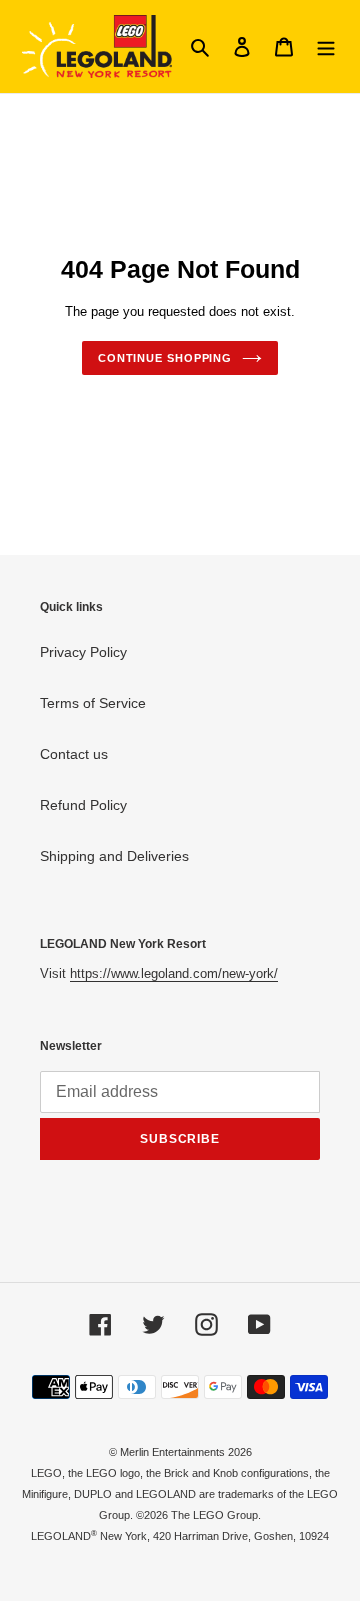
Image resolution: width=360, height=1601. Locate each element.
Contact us (74, 754)
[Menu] (326, 46)
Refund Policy (83, 805)
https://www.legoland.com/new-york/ (174, 973)
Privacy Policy (83, 652)
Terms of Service (93, 703)
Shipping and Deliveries (114, 856)
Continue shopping (165, 358)
